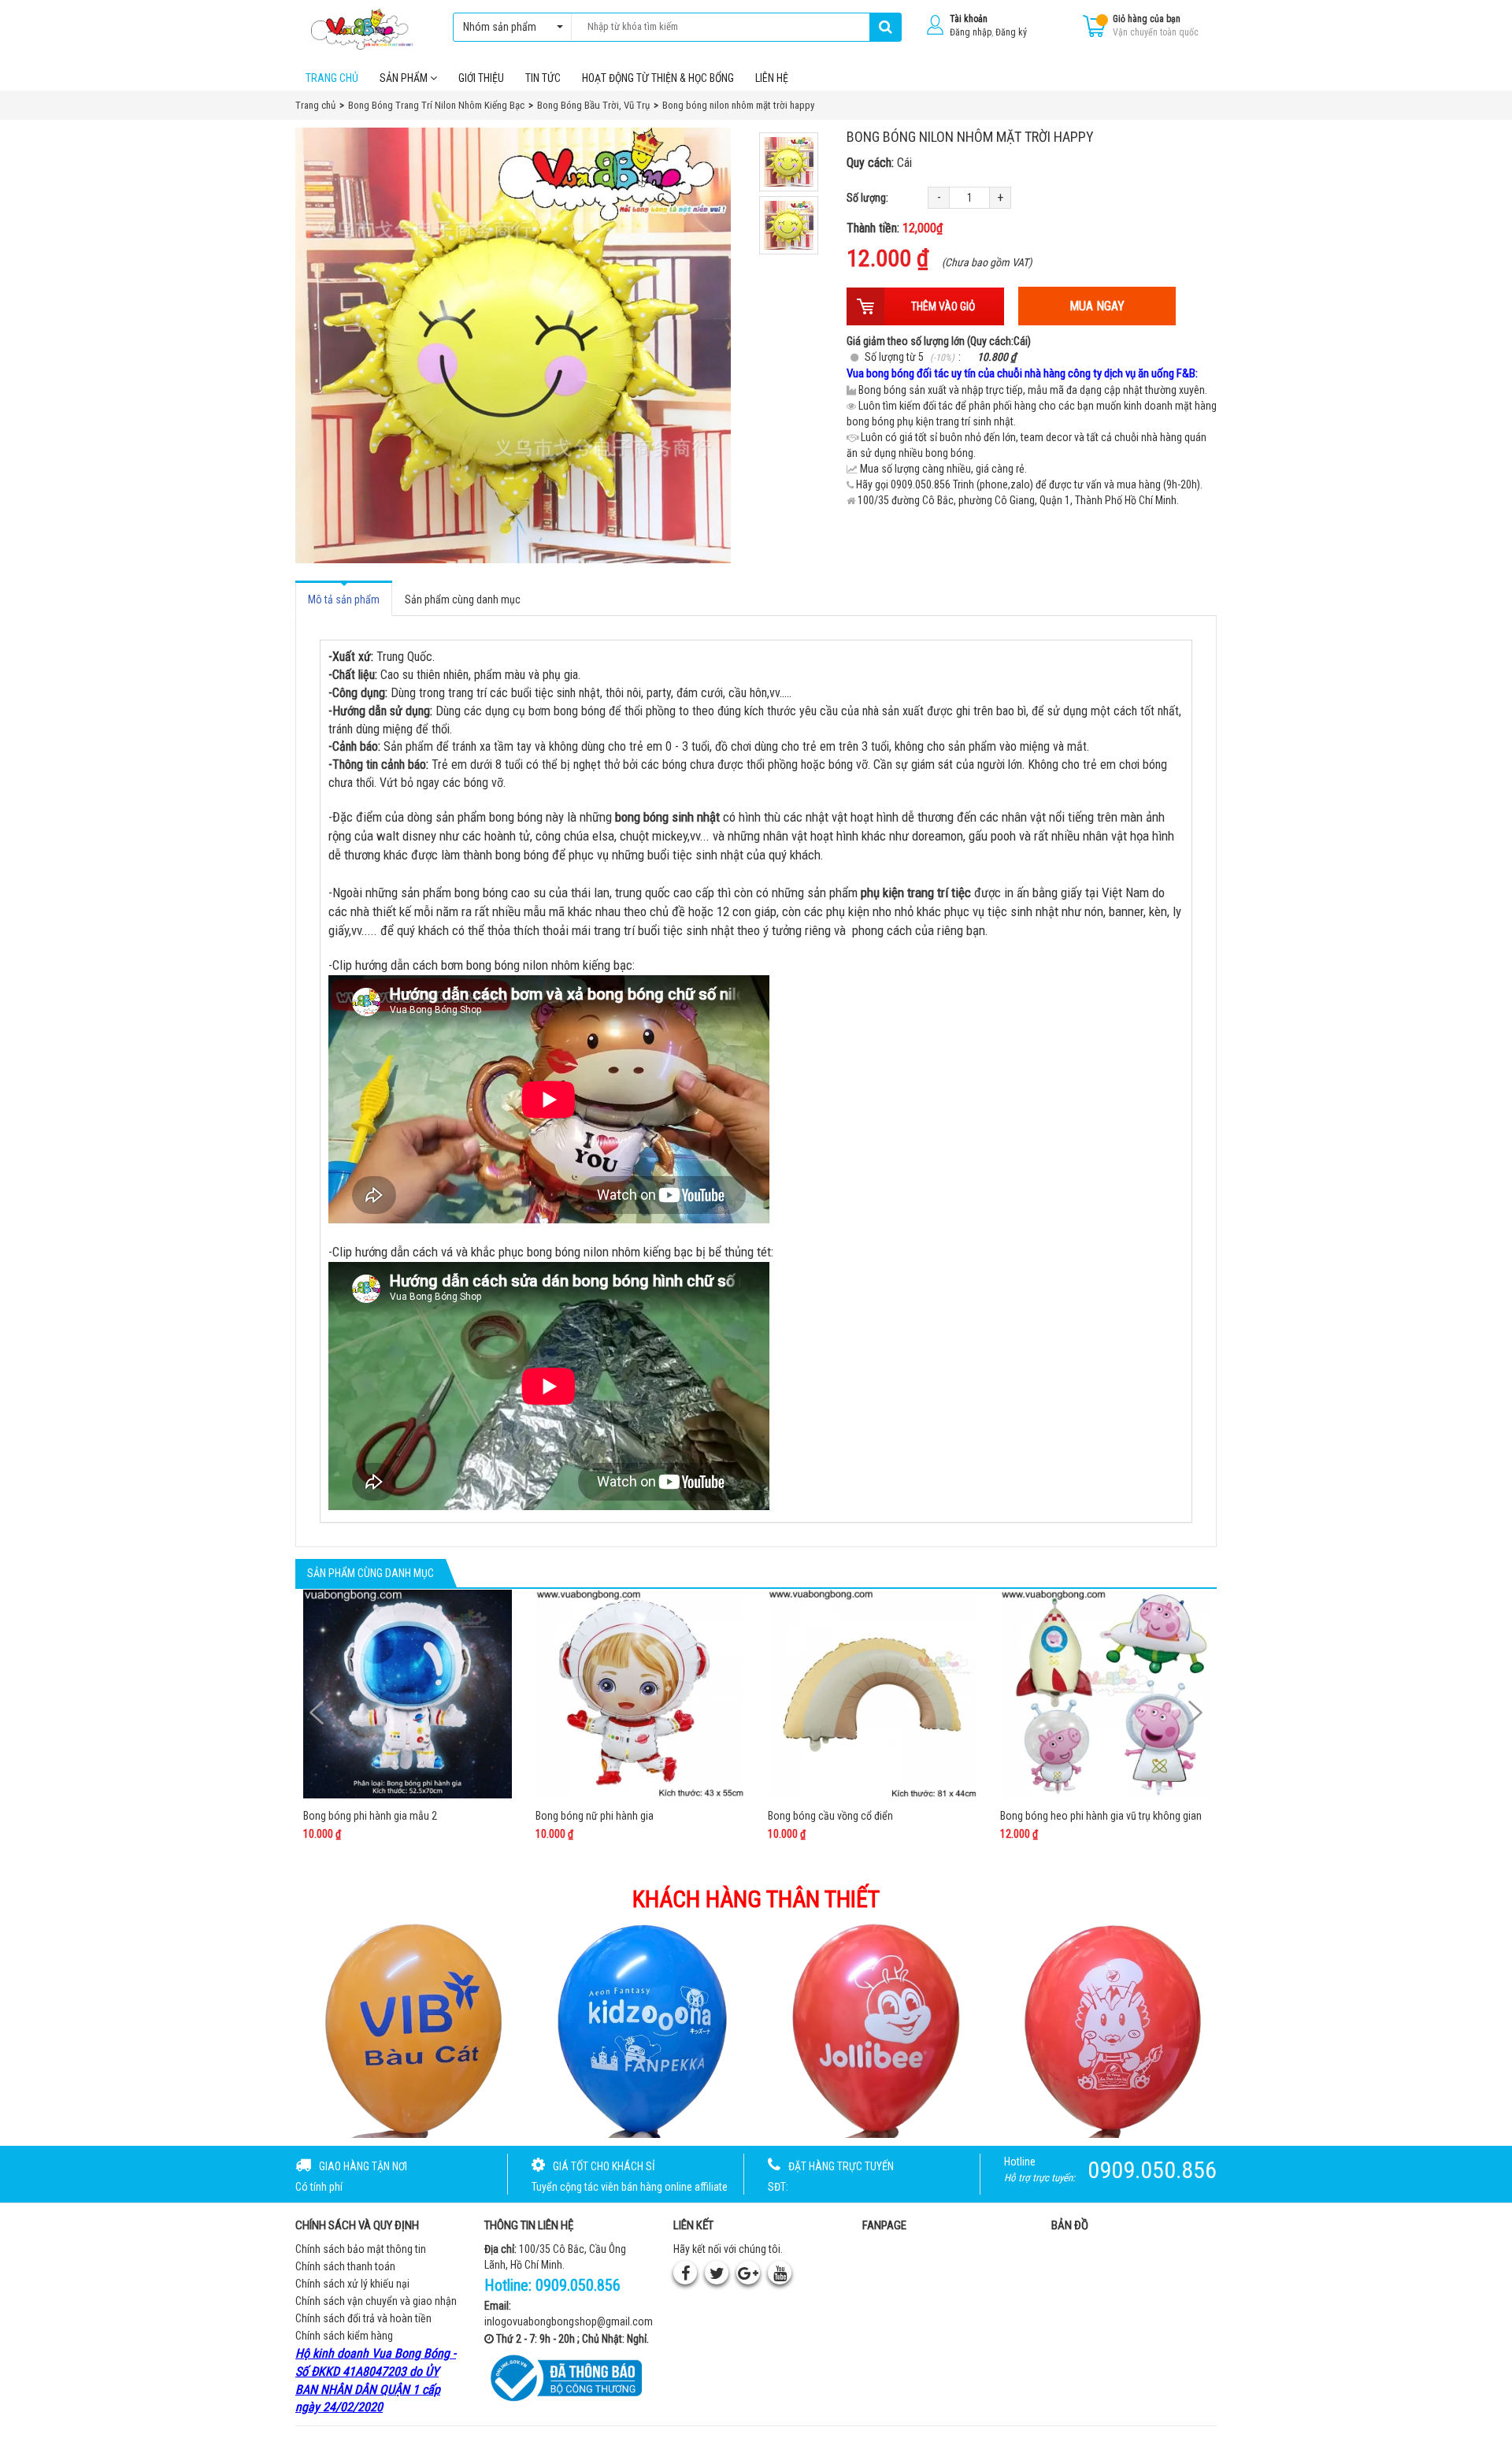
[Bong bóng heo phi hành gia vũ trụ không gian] (1104, 1694)
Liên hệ (772, 78)
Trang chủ (332, 78)
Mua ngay (1097, 306)
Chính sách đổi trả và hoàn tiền (363, 2318)
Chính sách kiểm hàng (344, 2336)
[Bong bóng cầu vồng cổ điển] (872, 1694)
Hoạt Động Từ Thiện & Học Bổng (658, 78)
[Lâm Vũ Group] (1108, 2029)
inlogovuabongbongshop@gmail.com (569, 2321)
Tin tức (543, 78)
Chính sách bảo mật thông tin (361, 2249)
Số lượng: (867, 198)
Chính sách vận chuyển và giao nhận (376, 2301)
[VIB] (405, 2029)
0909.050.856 (578, 2285)
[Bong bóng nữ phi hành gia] (640, 1694)
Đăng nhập (971, 32)
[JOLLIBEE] (873, 2029)
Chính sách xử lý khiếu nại (352, 2284)
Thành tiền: (895, 228)
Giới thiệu (481, 78)
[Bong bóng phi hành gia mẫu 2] (408, 1694)
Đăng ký (1011, 32)
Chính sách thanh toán (345, 2266)
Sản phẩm (405, 78)
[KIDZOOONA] (639, 2029)
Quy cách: (879, 163)
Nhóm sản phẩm (500, 27)
